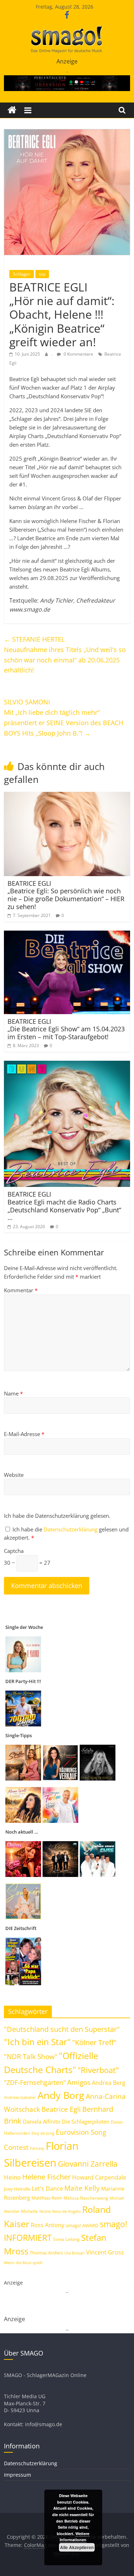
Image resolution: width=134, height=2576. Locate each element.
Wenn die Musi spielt (23, 2263)
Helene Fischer (46, 2177)
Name (13, 1393)
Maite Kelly (82, 2188)
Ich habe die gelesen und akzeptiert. (66, 1533)
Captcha (14, 1551)
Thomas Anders (46, 2253)
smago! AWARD (82, 2225)
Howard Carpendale (99, 2177)
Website (14, 1475)
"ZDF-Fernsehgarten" (35, 2082)
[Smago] (12, 110)
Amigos (79, 2082)
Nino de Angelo (66, 2211)
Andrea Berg (109, 2083)
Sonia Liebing (66, 2239)
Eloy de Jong (43, 2133)
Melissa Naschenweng (86, 2198)
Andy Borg (61, 2095)
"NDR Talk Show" (31, 2057)
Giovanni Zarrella (88, 2164)
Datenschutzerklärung (71, 1529)
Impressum (18, 2475)
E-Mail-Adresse (24, 1434)
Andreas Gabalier (20, 2097)
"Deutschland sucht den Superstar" (62, 2029)
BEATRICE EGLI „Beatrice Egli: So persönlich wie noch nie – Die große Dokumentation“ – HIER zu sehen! (66, 895)
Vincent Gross (105, 2252)
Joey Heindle (17, 2189)
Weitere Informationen (75, 2537)
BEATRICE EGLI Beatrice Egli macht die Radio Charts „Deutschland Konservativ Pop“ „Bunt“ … (64, 1206)
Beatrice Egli (61, 2109)
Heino (12, 2177)
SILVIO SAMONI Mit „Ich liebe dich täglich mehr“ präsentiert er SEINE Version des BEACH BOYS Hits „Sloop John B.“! (64, 717)
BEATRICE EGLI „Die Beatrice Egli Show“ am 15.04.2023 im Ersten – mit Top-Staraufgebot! (66, 1029)
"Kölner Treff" (94, 2042)
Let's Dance (47, 2188)
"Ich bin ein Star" (37, 2042)
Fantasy (37, 2148)
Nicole (45, 2211)
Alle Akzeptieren (77, 2547)
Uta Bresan (75, 2253)
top (42, 274)
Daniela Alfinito (42, 2121)
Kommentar (21, 1290)
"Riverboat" (98, 2070)
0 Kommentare (78, 354)
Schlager (22, 274)
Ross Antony (48, 2225)
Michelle (29, 2211)
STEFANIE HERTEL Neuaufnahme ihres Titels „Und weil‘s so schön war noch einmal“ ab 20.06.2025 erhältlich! (65, 655)
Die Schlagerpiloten (86, 2121)
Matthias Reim (47, 2198)
